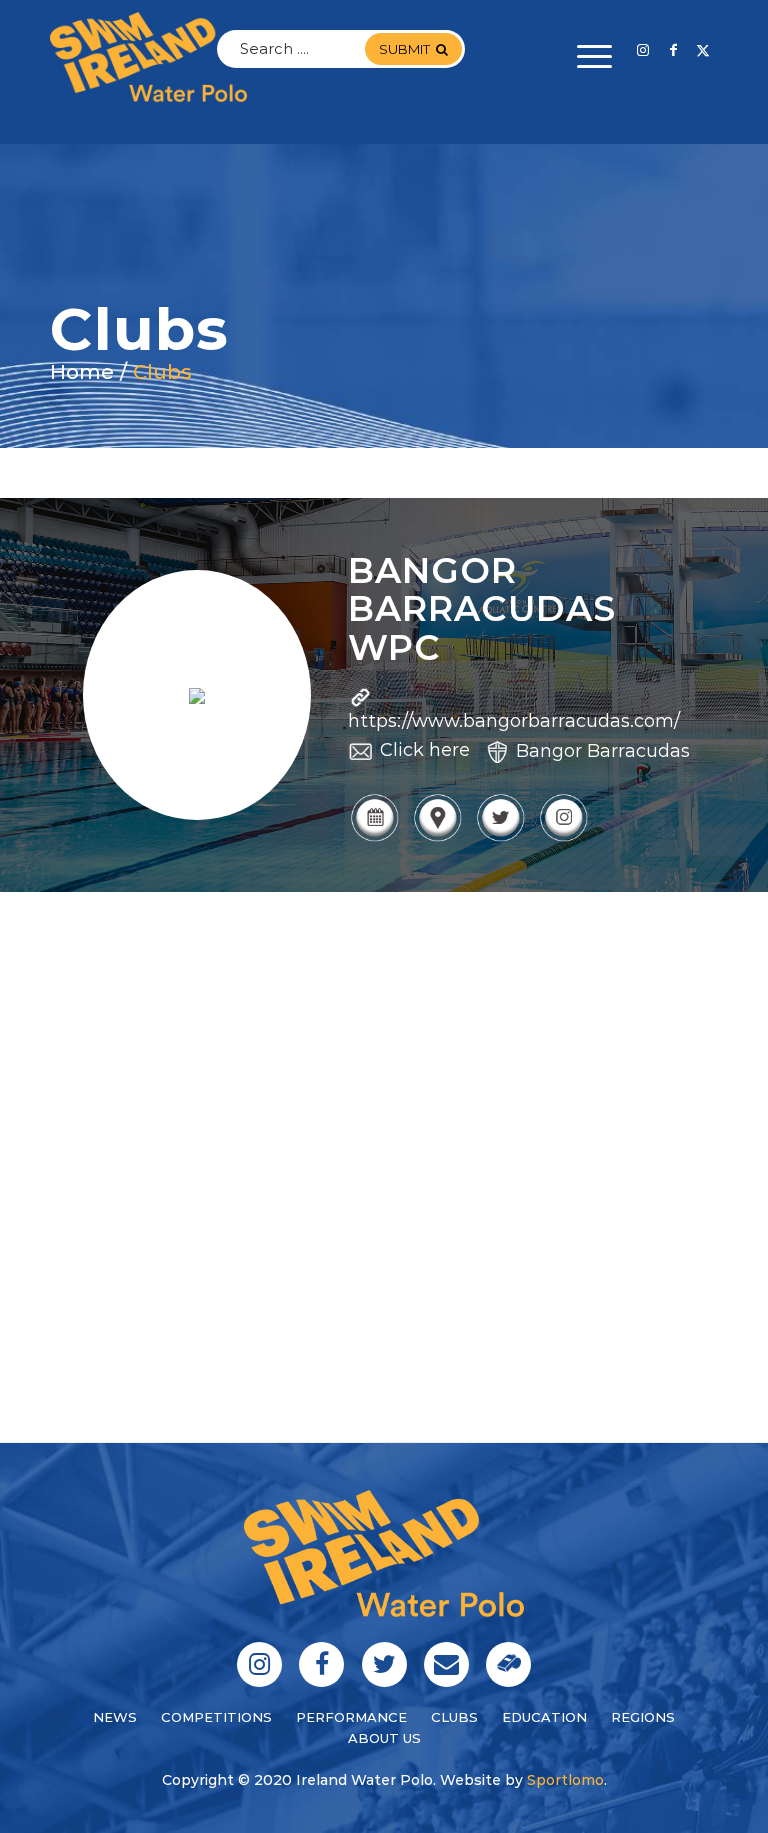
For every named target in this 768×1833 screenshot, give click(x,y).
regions (643, 1717)
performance (351, 1717)
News (115, 1717)
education (544, 1717)
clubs (454, 1717)
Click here (425, 750)
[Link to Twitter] (703, 50)
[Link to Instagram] (643, 50)
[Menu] (584, 57)
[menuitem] (584, 57)
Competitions (216, 1717)
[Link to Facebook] (673, 50)
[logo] (148, 57)
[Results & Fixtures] (374, 839)
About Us (384, 1738)
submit (404, 49)
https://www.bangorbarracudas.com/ (514, 721)
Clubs (162, 372)
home (82, 372)
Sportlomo (565, 1780)
